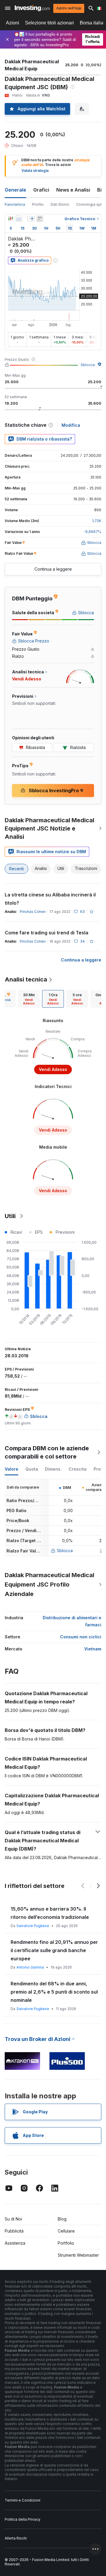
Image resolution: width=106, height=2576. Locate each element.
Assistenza (15, 2243)
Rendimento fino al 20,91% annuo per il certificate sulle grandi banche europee (54, 1950)
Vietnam (93, 1649)
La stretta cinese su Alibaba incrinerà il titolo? (50, 899)
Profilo (38, 204)
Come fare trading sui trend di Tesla (47, 933)
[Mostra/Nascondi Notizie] (40, 219)
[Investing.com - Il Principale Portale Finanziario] (32, 8)
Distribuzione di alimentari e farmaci (72, 1621)
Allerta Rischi (16, 2538)
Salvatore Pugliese (33, 1926)
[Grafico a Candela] (11, 219)
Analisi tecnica (26, 979)
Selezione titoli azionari (49, 23)
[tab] (29, 999)
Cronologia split (90, 204)
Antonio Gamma (30, 1967)
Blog (62, 2219)
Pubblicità (14, 2231)
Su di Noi (13, 2219)
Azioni (13, 23)
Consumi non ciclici (81, 1637)
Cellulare (66, 2231)
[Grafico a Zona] (19, 219)
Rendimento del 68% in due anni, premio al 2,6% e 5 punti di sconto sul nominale (54, 1992)
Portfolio (66, 2243)
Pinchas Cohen (33, 912)
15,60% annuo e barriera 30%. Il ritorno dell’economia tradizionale (50, 1913)
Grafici (41, 190)
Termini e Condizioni (23, 2500)
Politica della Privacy (23, 2519)
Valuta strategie (35, 171)
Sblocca (88, 365)
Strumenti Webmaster (78, 2255)
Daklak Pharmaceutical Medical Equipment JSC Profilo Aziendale (49, 1585)
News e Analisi (73, 190)
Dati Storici (60, 204)
